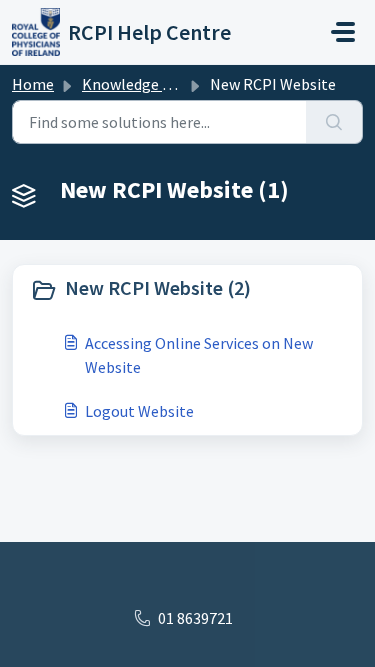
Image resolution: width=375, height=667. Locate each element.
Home (33, 84)
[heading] (187, 290)
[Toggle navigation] (343, 32)
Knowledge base (138, 84)
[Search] (334, 122)
